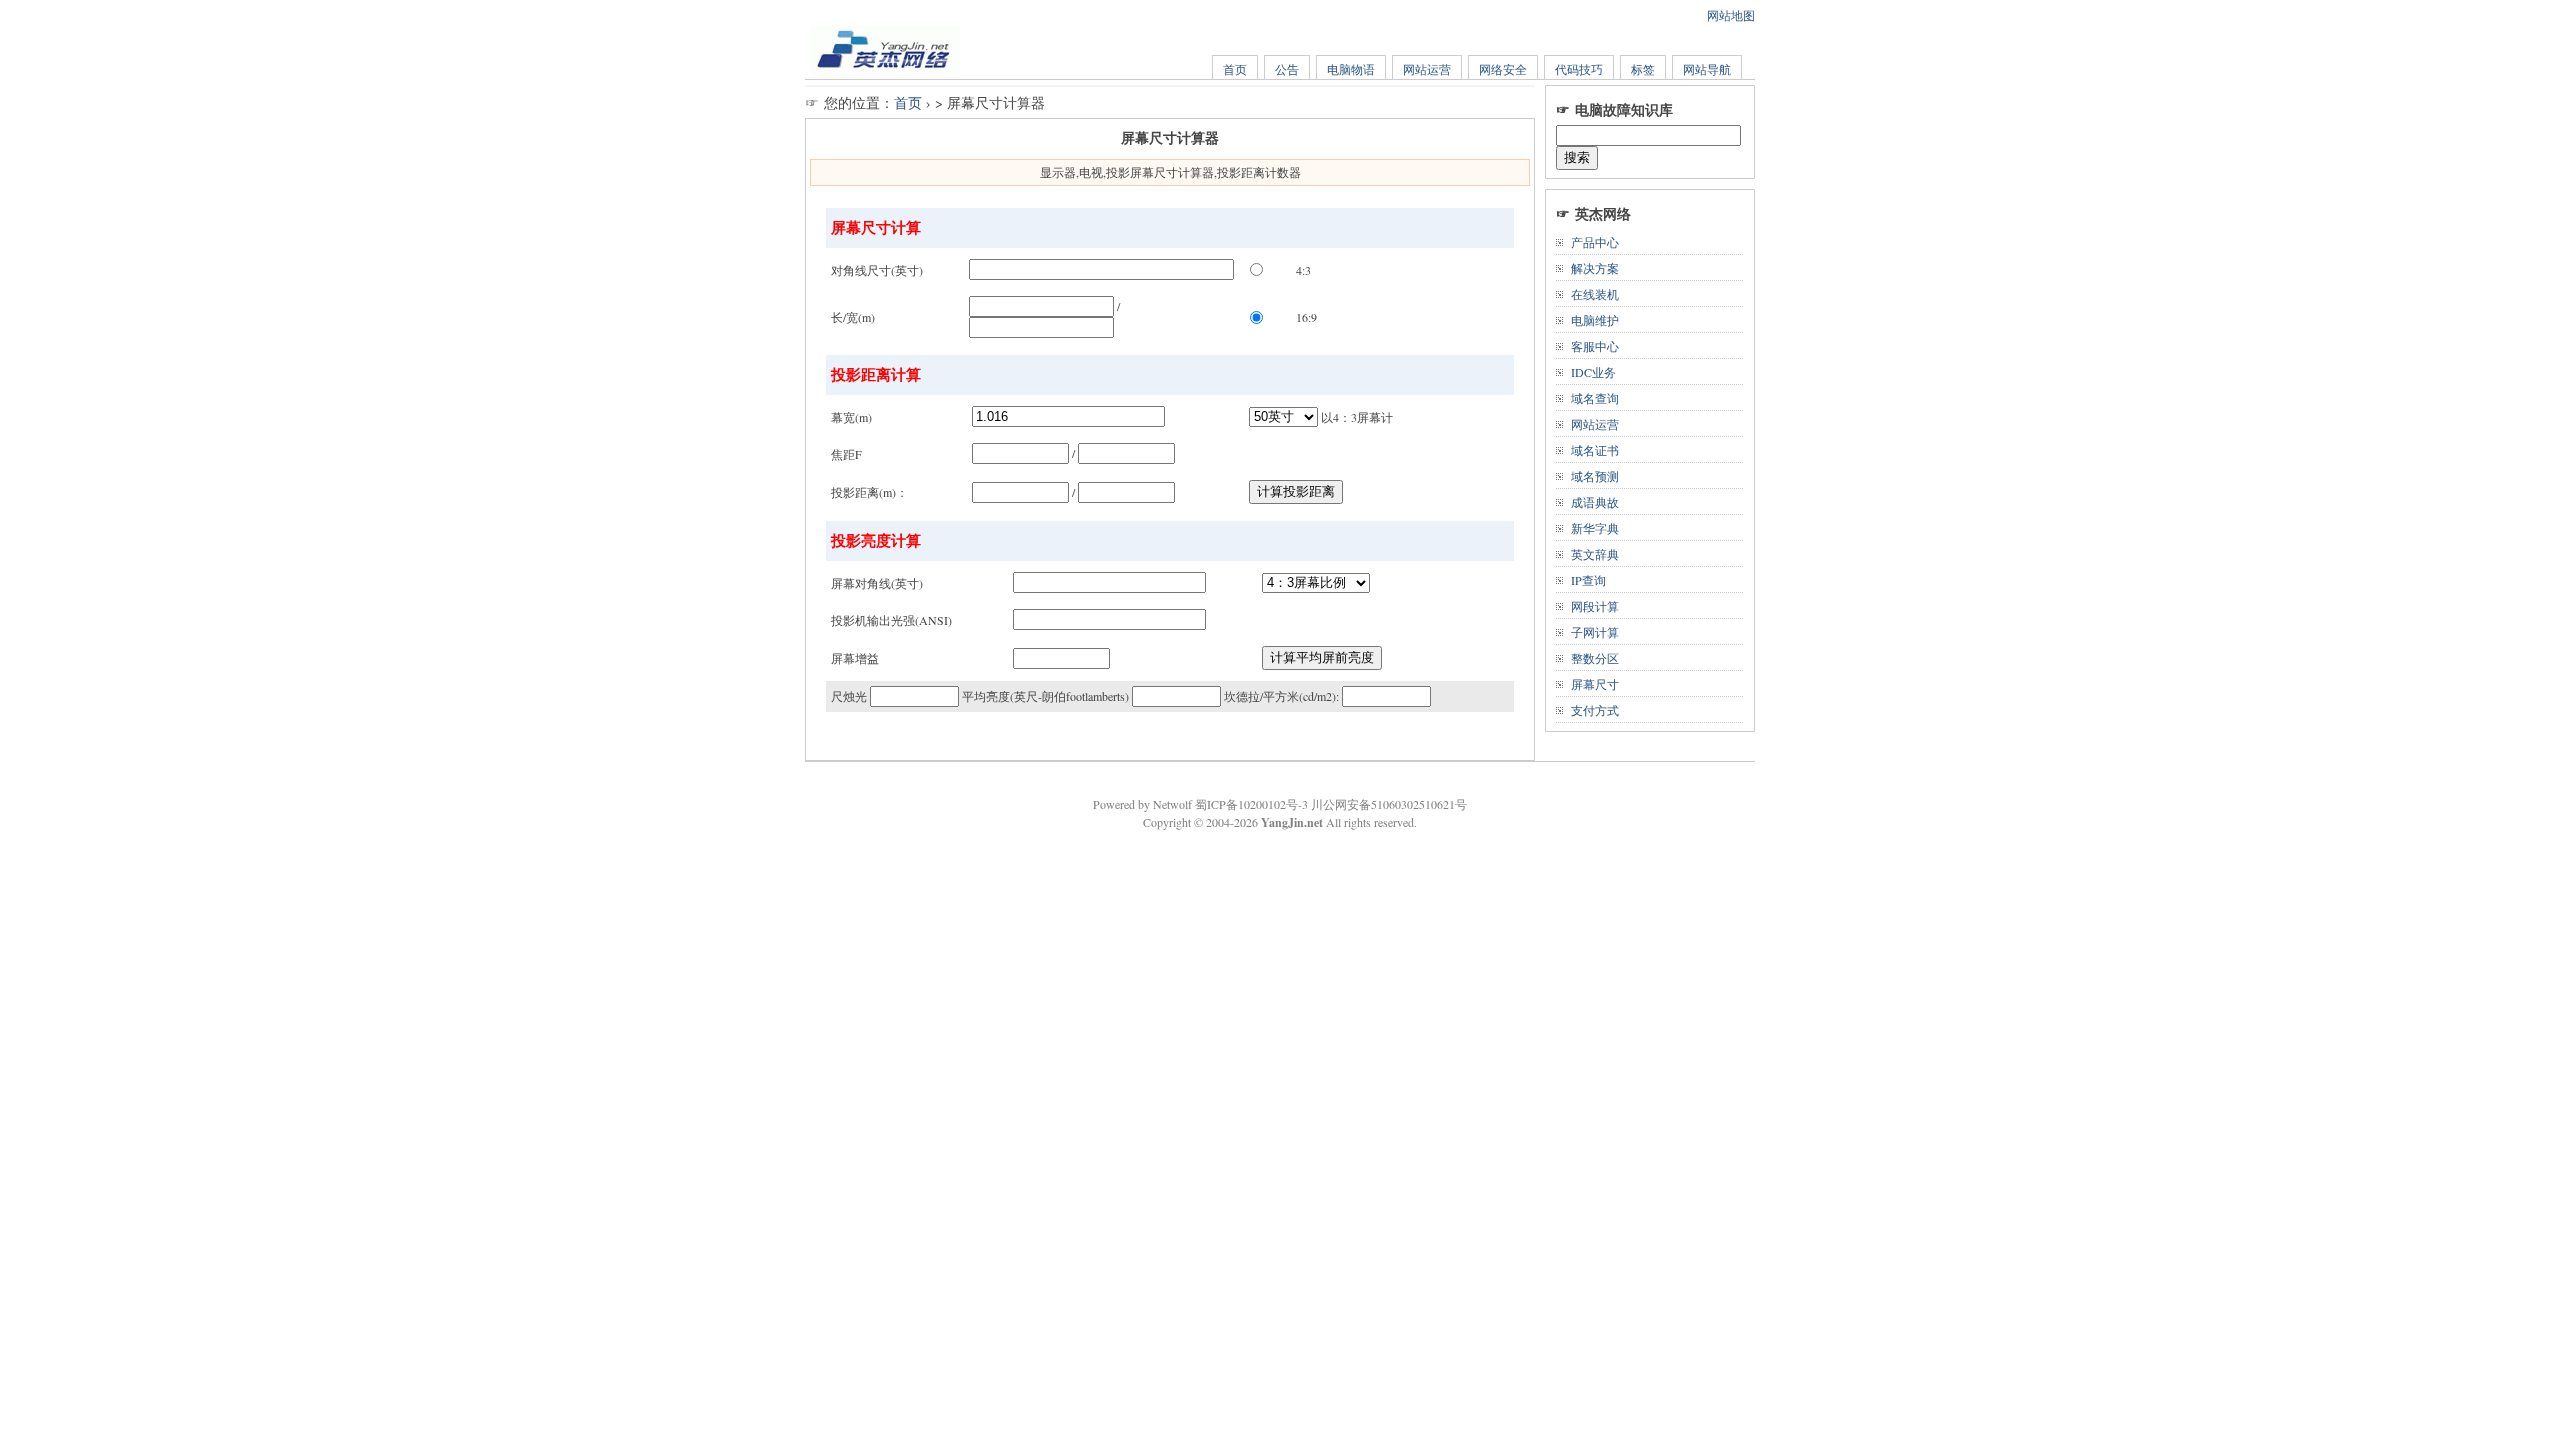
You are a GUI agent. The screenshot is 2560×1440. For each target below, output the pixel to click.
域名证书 (1595, 450)
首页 (1235, 69)
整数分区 (1595, 658)
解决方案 (1595, 268)
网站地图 (1731, 15)
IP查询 (1588, 580)
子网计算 (1595, 632)
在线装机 (1595, 294)
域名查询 (1595, 398)
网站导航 (1707, 69)
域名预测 (1595, 476)
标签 (1643, 69)
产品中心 (1595, 242)
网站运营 (1427, 69)
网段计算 (1595, 606)
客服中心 (1595, 346)
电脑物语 (1351, 69)
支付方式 (1595, 710)
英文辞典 (1595, 554)
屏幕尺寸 (1595, 684)
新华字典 (1595, 528)
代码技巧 (1579, 69)
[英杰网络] (885, 70)
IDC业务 (1593, 372)
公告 (1287, 69)
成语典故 (1595, 502)
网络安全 (1503, 69)
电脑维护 (1595, 320)
